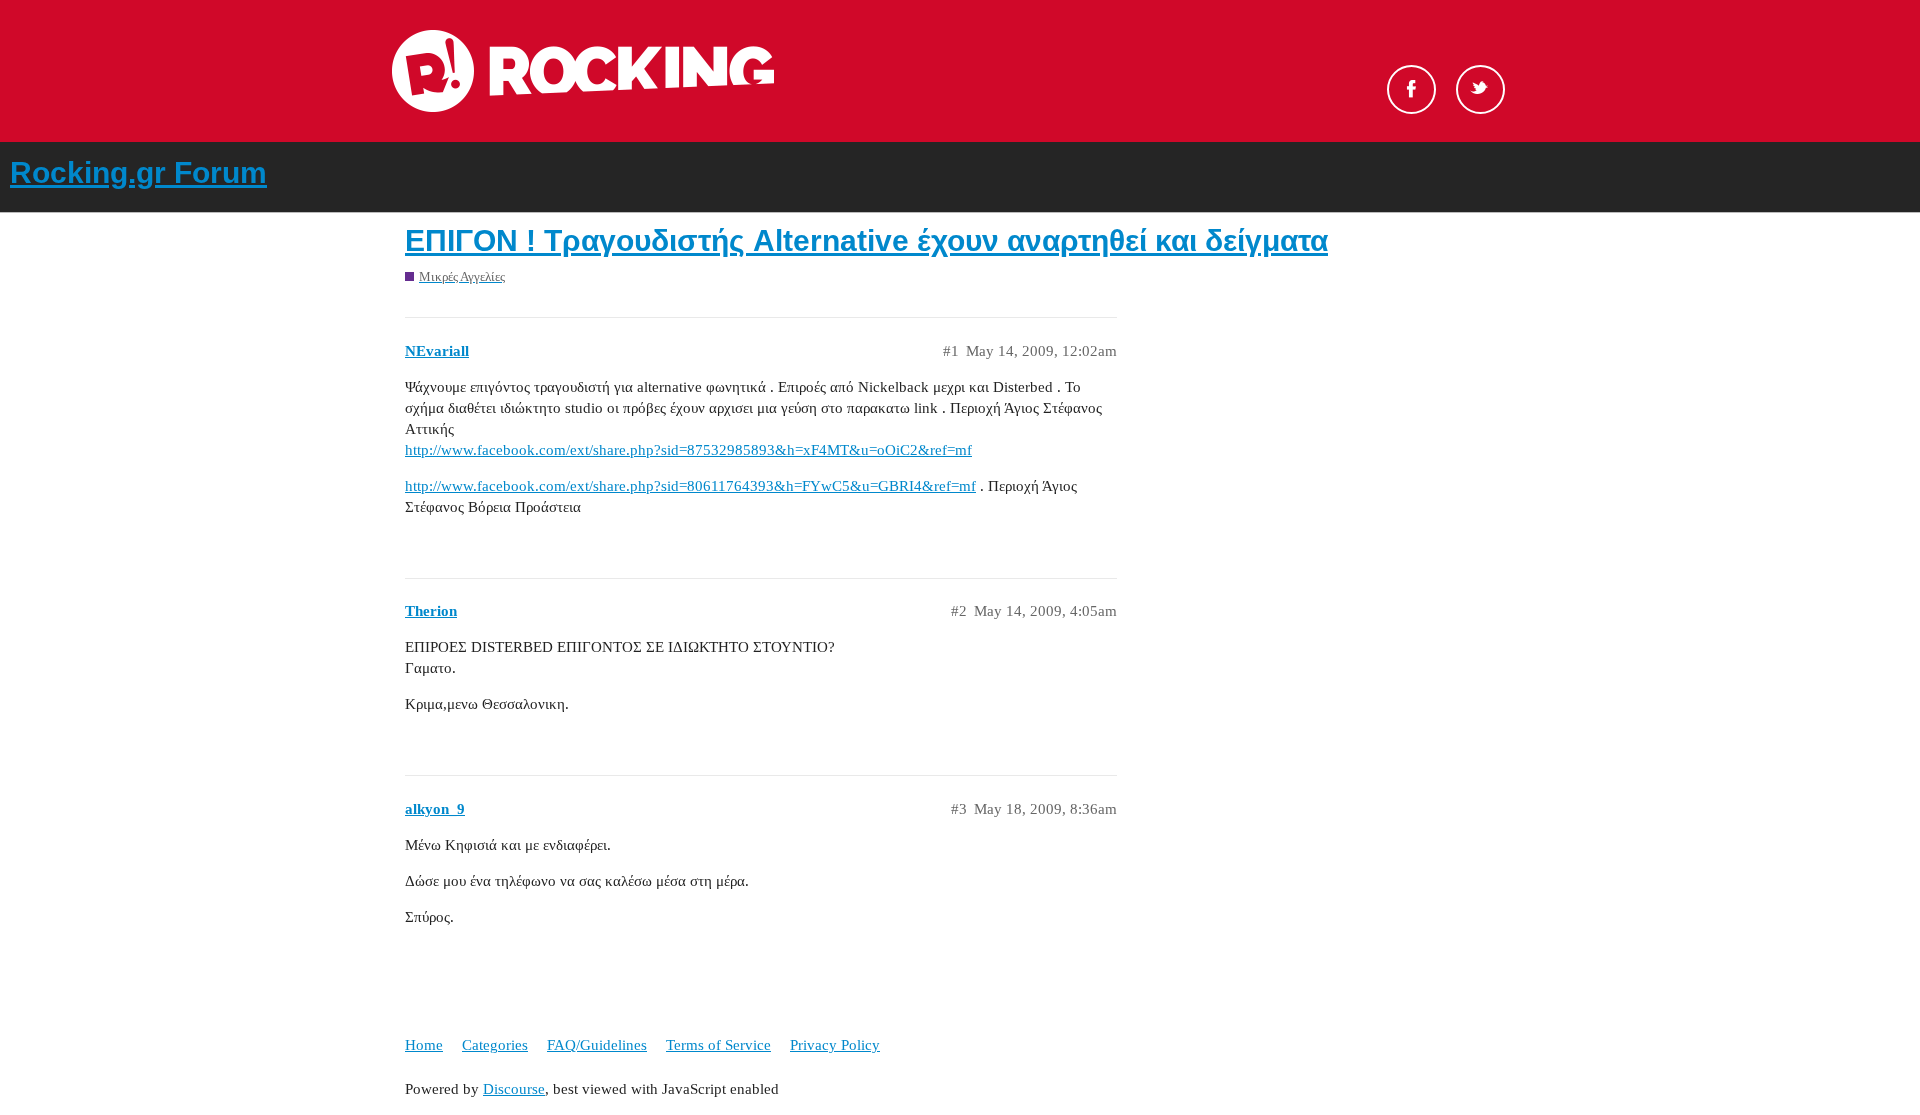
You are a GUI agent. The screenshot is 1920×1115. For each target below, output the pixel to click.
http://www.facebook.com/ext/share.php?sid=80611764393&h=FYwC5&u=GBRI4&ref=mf (690, 486)
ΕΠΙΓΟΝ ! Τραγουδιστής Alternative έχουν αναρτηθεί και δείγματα (866, 240)
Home (424, 1045)
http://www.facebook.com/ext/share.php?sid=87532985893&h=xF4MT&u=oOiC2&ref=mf (688, 450)
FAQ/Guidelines (597, 1045)
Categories (495, 1045)
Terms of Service (718, 1045)
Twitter (1480, 89)
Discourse (514, 1089)
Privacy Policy (835, 1045)
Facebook (1411, 89)
